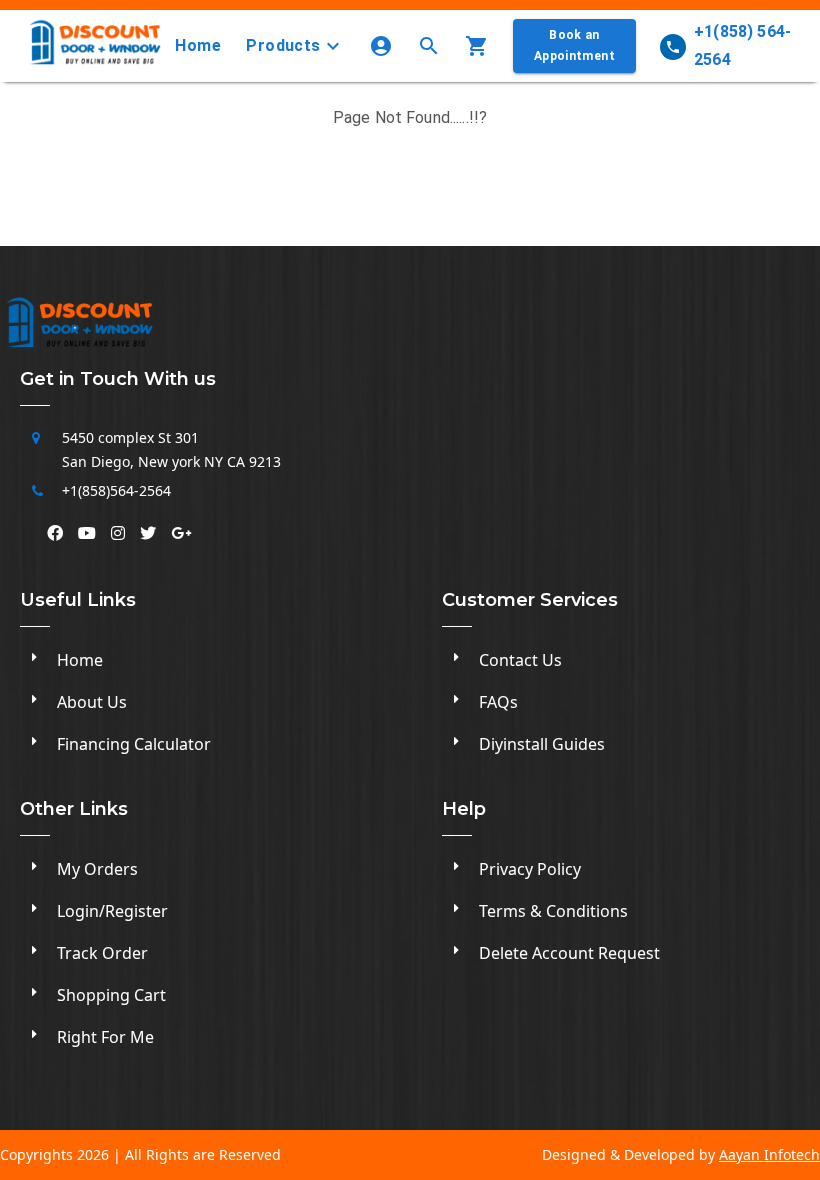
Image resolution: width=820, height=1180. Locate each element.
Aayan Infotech (769, 1154)
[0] (481, 46)
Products (283, 45)
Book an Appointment (574, 45)
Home (198, 45)
